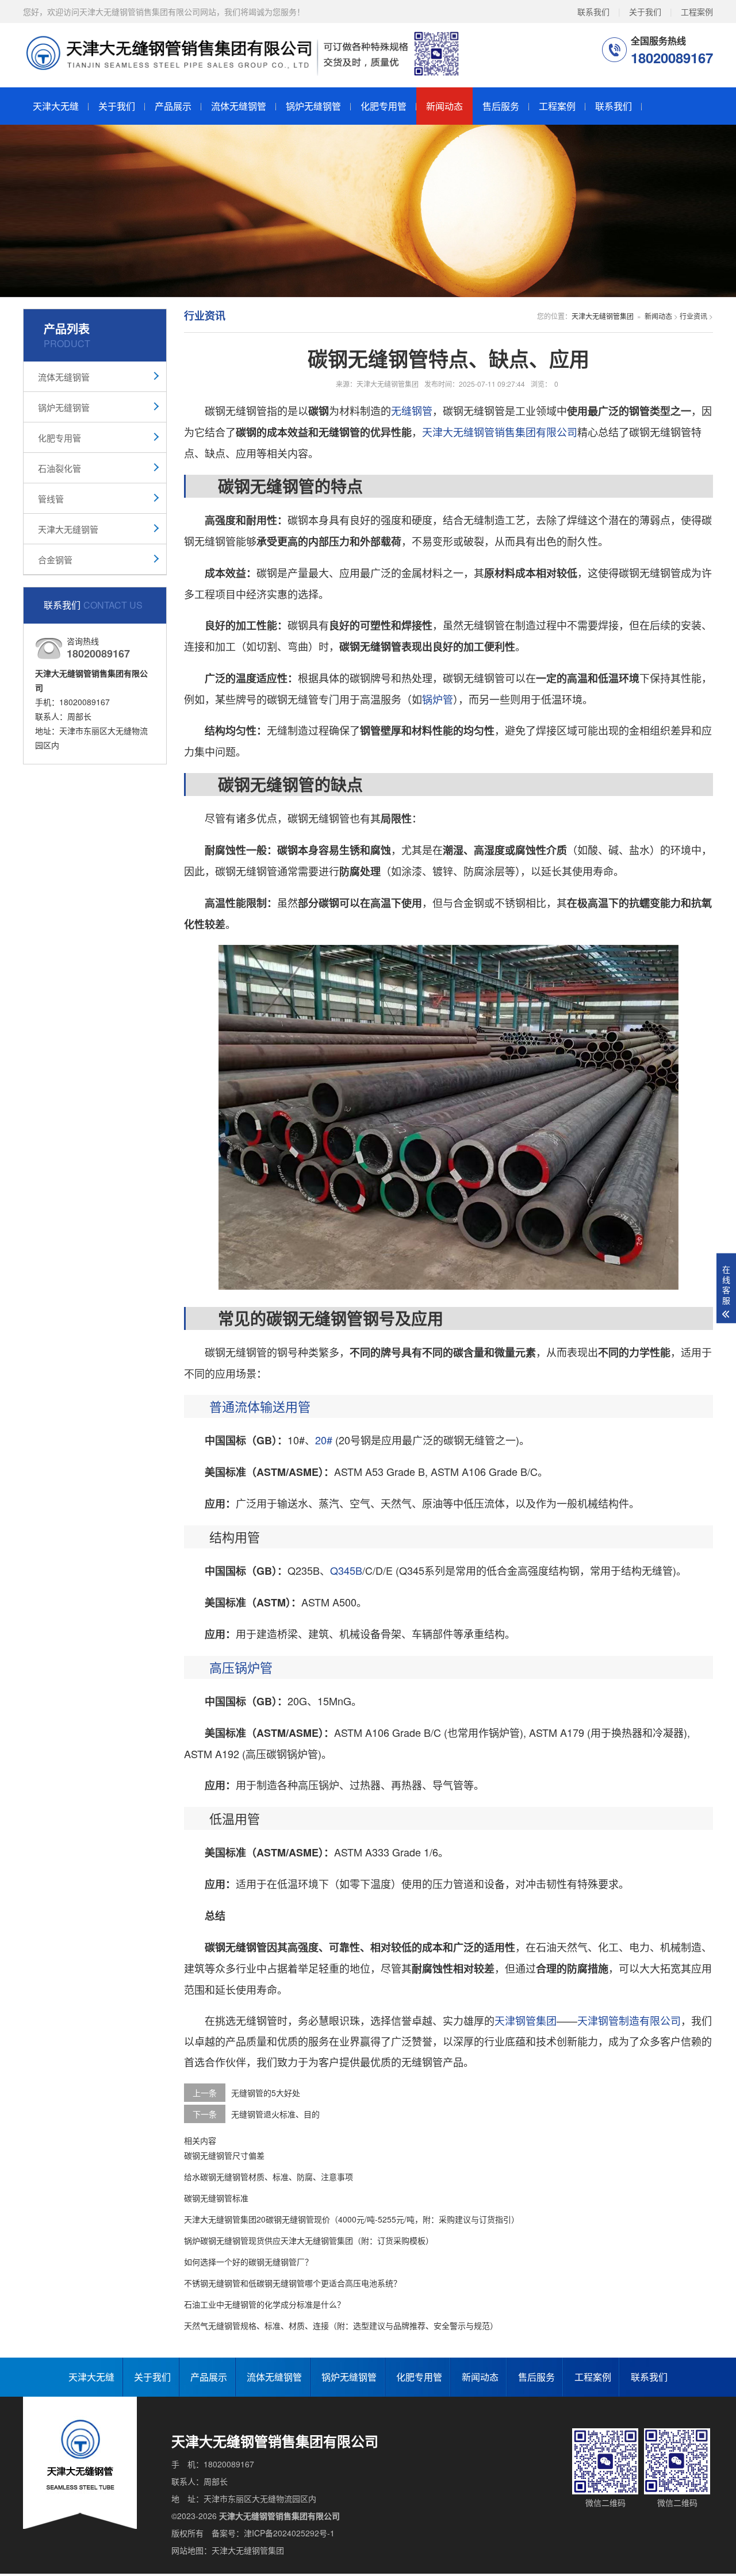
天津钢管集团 (526, 2020)
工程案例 (697, 11)
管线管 (51, 499)
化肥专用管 (384, 106)
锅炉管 (438, 699)
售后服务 (501, 106)
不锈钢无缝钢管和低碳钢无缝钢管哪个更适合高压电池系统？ (293, 2283)
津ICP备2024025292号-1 (289, 2533)
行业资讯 (693, 316)
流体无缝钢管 (239, 106)
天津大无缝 (56, 106)
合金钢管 (55, 560)
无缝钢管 (412, 410)
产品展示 (173, 106)
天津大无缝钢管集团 (603, 316)
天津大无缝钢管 (68, 529)
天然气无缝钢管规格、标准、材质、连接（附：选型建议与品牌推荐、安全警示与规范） (341, 2325)
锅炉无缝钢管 (313, 106)
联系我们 (593, 11)
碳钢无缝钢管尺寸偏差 (224, 2155)
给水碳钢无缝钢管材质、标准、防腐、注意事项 (269, 2177)
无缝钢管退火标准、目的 (275, 2114)
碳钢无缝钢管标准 (216, 2198)
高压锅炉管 (241, 1667)
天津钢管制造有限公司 (629, 2020)
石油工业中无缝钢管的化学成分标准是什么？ (264, 2304)
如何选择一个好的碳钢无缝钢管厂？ (248, 2262)
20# (324, 1440)
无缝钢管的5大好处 (266, 2093)
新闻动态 (444, 106)
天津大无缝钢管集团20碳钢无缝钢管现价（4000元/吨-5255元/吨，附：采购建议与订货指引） (352, 2219)
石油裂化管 (60, 468)
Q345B (346, 1570)
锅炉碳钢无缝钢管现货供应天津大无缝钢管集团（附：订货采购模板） (309, 2240)
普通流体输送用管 (260, 1406)
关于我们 (645, 11)
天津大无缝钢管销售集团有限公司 (500, 432)
